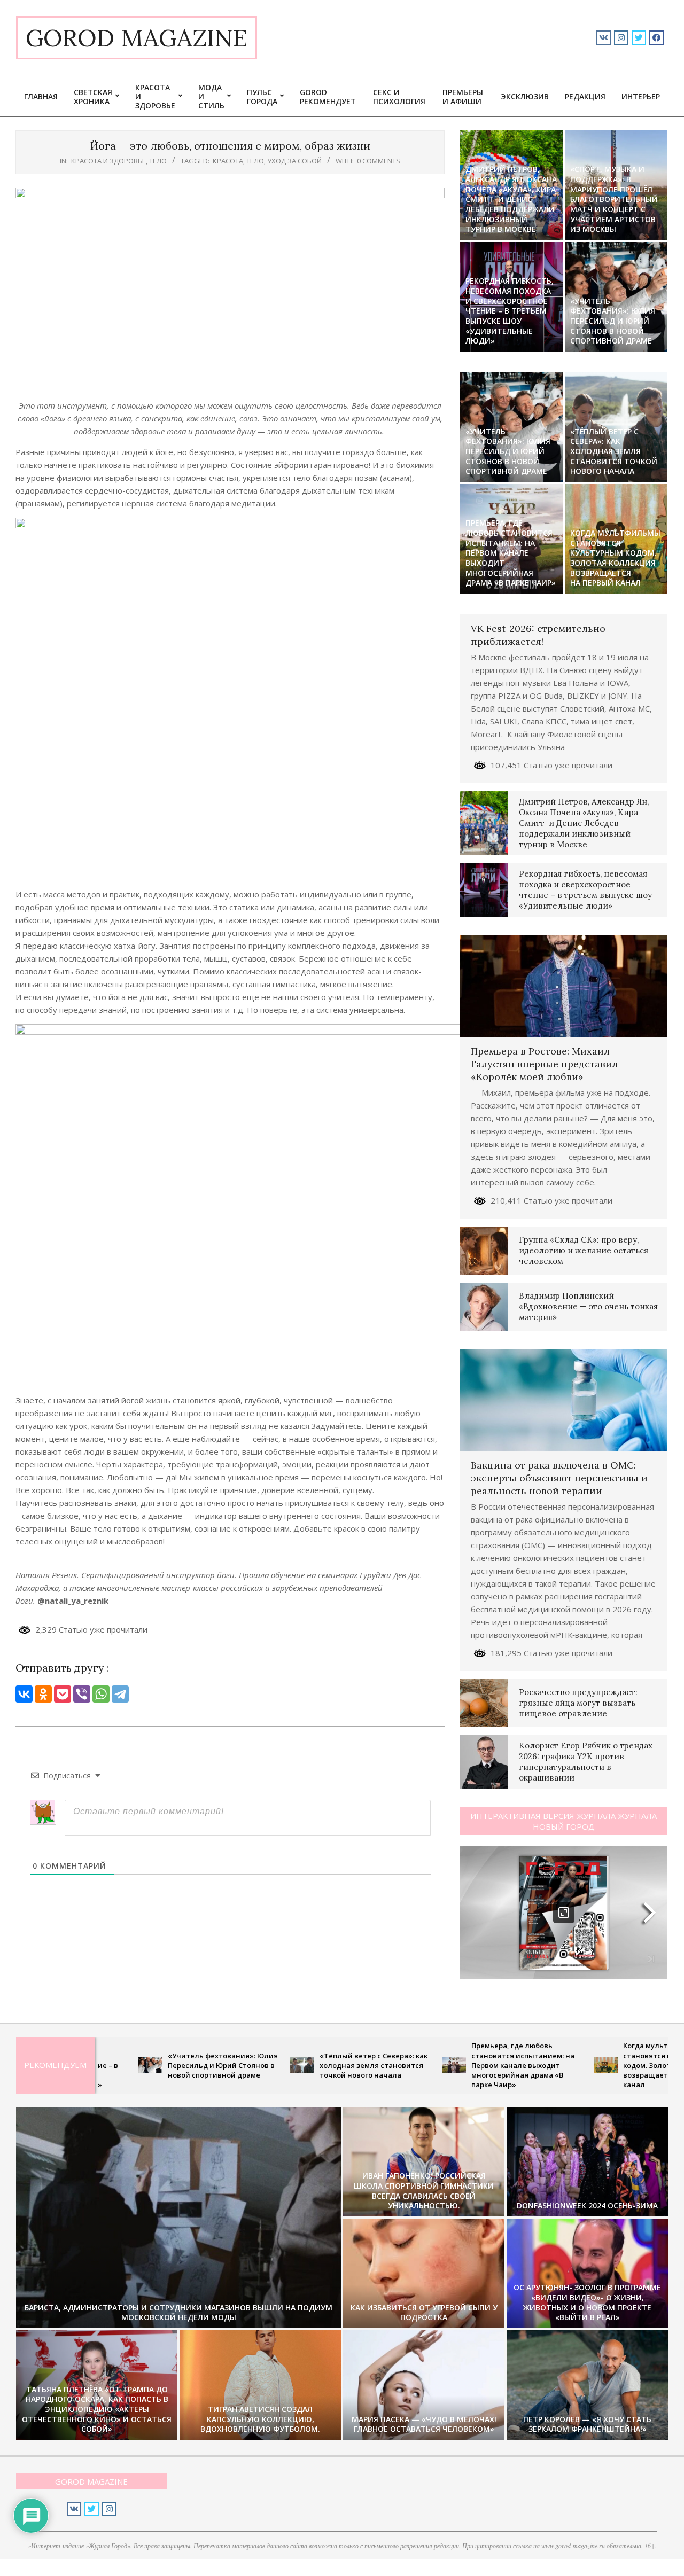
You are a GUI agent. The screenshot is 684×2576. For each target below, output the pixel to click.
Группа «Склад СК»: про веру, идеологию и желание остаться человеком (584, 1250)
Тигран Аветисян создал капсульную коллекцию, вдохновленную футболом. (260, 2419)
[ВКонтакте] (24, 1694)
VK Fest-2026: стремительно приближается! (538, 635)
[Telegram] (120, 1694)
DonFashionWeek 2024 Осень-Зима (587, 2206)
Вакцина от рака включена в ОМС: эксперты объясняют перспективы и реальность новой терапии (559, 1478)
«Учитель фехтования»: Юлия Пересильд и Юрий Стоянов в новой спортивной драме (613, 321)
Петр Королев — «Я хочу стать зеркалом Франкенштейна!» (587, 2424)
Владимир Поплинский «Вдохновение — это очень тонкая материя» (588, 1306)
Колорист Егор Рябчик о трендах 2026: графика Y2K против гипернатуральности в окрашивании (586, 1762)
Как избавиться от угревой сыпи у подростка (424, 2313)
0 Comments (379, 161)
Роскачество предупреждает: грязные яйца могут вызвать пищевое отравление (578, 1703)
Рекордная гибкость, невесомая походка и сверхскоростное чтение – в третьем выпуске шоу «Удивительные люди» (510, 311)
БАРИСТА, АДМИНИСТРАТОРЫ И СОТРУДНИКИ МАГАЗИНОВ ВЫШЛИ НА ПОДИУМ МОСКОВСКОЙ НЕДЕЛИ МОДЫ (178, 2313)
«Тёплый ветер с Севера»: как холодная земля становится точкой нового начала (614, 451)
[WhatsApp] (101, 1694)
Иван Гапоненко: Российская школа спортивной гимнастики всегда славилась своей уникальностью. (424, 2191)
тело (158, 161)
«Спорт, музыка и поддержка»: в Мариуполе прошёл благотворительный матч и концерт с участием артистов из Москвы (614, 199)
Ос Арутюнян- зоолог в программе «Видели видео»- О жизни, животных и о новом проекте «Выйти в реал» (587, 2302)
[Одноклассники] (43, 1694)
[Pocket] (63, 1694)
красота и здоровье (108, 161)
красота (228, 161)
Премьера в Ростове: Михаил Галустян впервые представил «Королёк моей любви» (544, 1064)
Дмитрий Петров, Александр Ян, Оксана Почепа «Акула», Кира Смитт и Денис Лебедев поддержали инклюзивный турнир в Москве (511, 199)
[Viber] (82, 1694)
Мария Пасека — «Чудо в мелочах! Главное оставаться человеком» (424, 2424)
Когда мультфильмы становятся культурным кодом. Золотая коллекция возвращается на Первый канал (615, 558)
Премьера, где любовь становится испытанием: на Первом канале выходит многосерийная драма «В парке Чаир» (511, 553)
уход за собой (294, 161)
